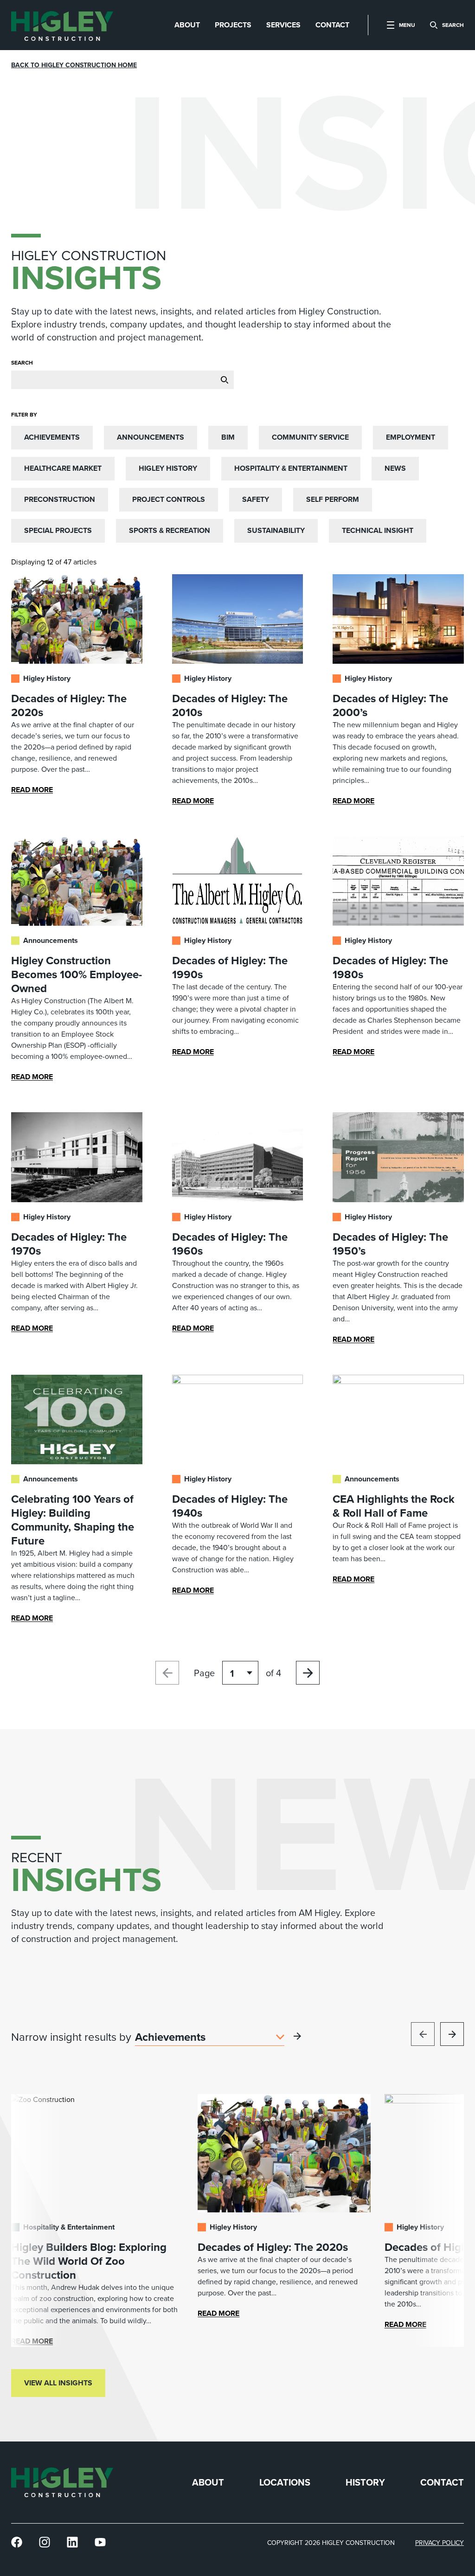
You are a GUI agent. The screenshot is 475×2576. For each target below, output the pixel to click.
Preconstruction (60, 499)
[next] (452, 2034)
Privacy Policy (440, 2543)
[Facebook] (17, 2542)
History (365, 2483)
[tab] (187, 25)
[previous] (423, 2034)
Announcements (151, 437)
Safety (256, 499)
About (208, 2483)
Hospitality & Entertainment (291, 468)
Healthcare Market (63, 468)
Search (22, 363)
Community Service (310, 437)
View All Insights (58, 2383)
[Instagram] (45, 2542)
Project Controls (169, 499)
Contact (442, 2483)
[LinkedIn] (72, 2542)
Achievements (52, 437)
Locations (285, 2483)
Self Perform (333, 499)
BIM (228, 437)
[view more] (297, 2036)
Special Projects (58, 530)
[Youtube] (100, 2542)
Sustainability (276, 530)
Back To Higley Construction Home (74, 65)
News (395, 468)
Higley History (168, 468)
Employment (411, 437)
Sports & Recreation (170, 530)
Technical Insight (378, 530)
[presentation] (62, 25)
